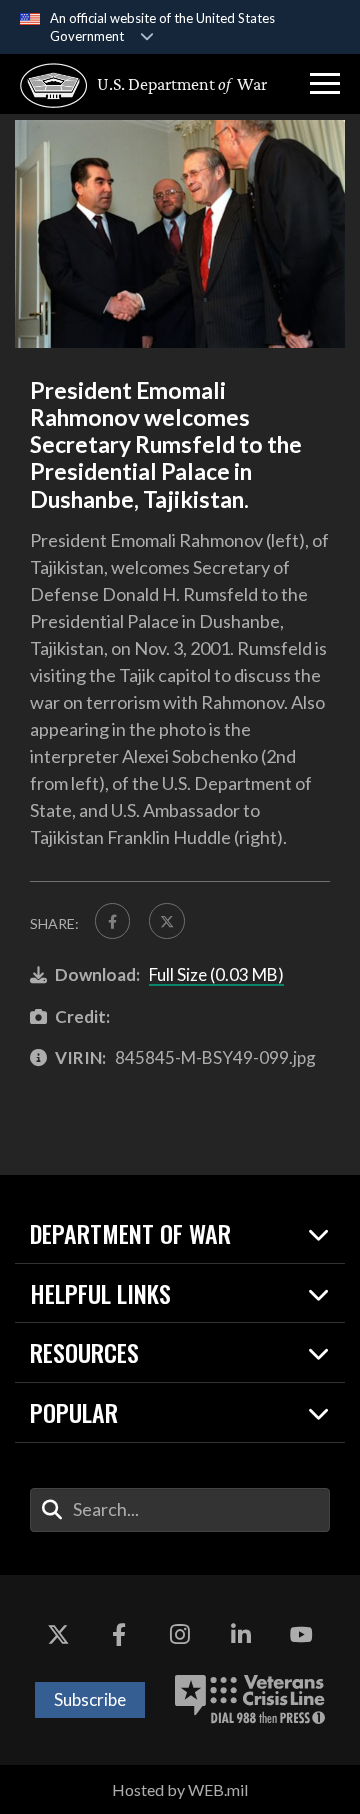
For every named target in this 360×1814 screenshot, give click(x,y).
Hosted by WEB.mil (180, 1789)
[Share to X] (166, 920)
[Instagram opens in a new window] (180, 1635)
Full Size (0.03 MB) (216, 974)
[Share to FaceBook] (112, 920)
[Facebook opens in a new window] (119, 1635)
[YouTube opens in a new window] (302, 1635)
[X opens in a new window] (58, 1635)
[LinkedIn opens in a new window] (241, 1635)
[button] (325, 84)
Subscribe (90, 1699)
